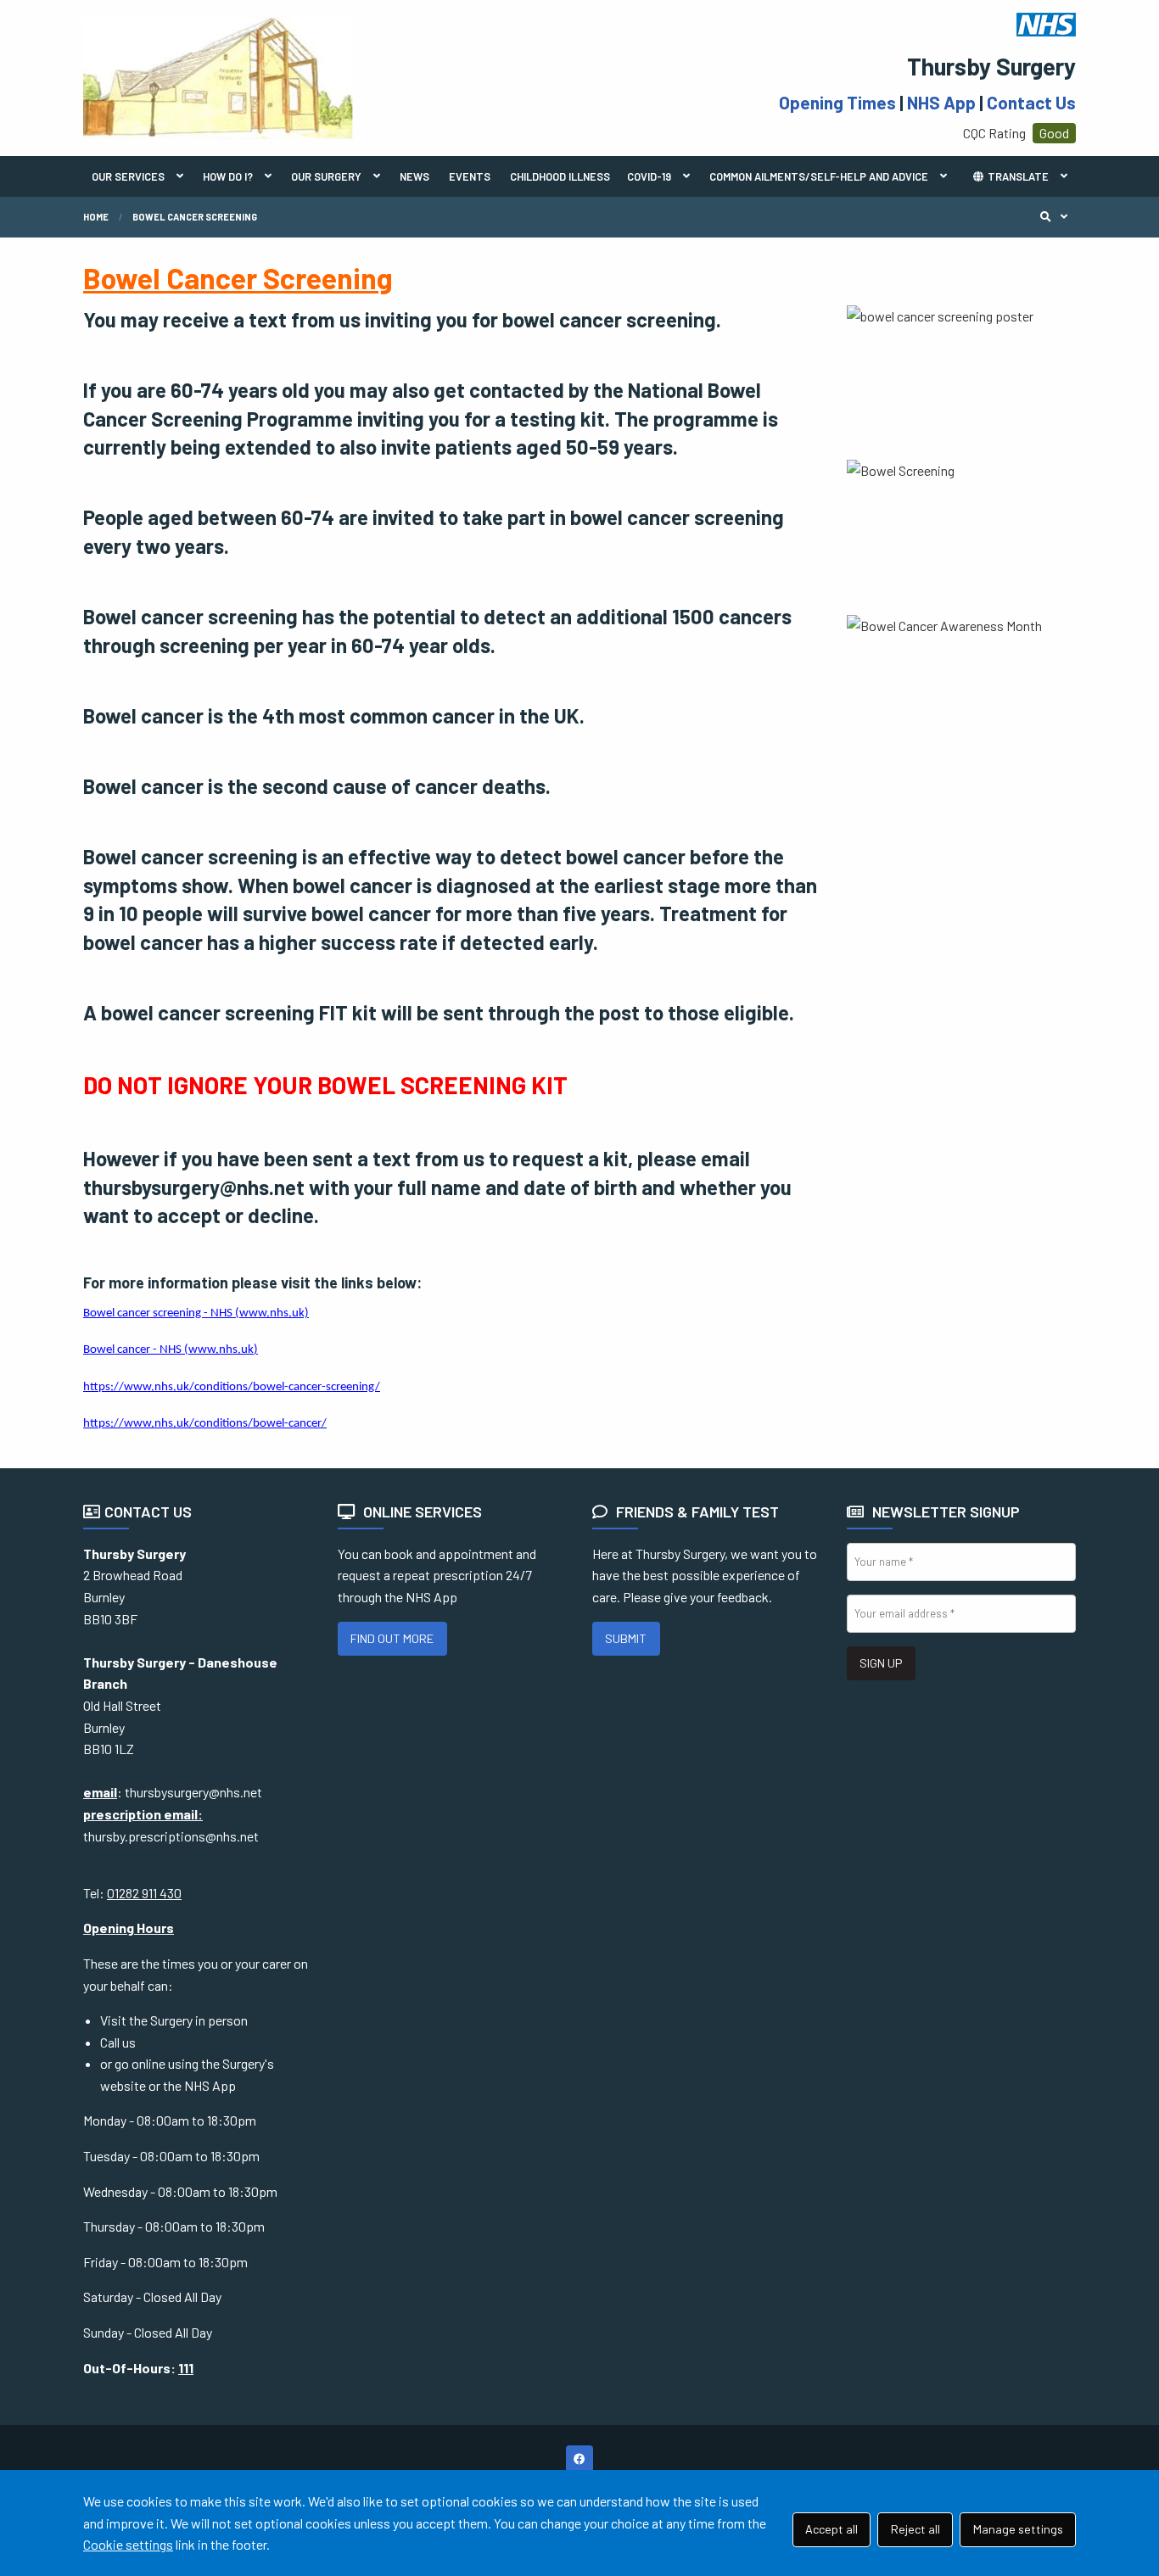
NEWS (414, 176)
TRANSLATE (1017, 176)
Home (96, 217)
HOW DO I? (228, 176)
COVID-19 (649, 176)
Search (1058, 217)
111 (186, 2368)
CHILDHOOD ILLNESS (560, 176)
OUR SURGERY (326, 176)
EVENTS (470, 176)
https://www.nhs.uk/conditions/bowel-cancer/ (205, 1424)
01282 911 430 (144, 1893)
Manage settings (1018, 2529)
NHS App (941, 102)
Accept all (831, 2529)
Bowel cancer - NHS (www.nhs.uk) (171, 1350)
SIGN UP (881, 1663)
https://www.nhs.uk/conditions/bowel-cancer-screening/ (232, 1387)
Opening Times (837, 102)
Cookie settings (128, 2544)
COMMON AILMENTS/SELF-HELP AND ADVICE (819, 176)
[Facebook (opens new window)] (579, 2459)
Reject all (915, 2529)
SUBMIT (626, 1638)
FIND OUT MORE (392, 1638)
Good (1054, 133)
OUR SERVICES (128, 176)
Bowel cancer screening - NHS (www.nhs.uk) (196, 1313)
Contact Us (1031, 102)
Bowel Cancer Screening (195, 217)
